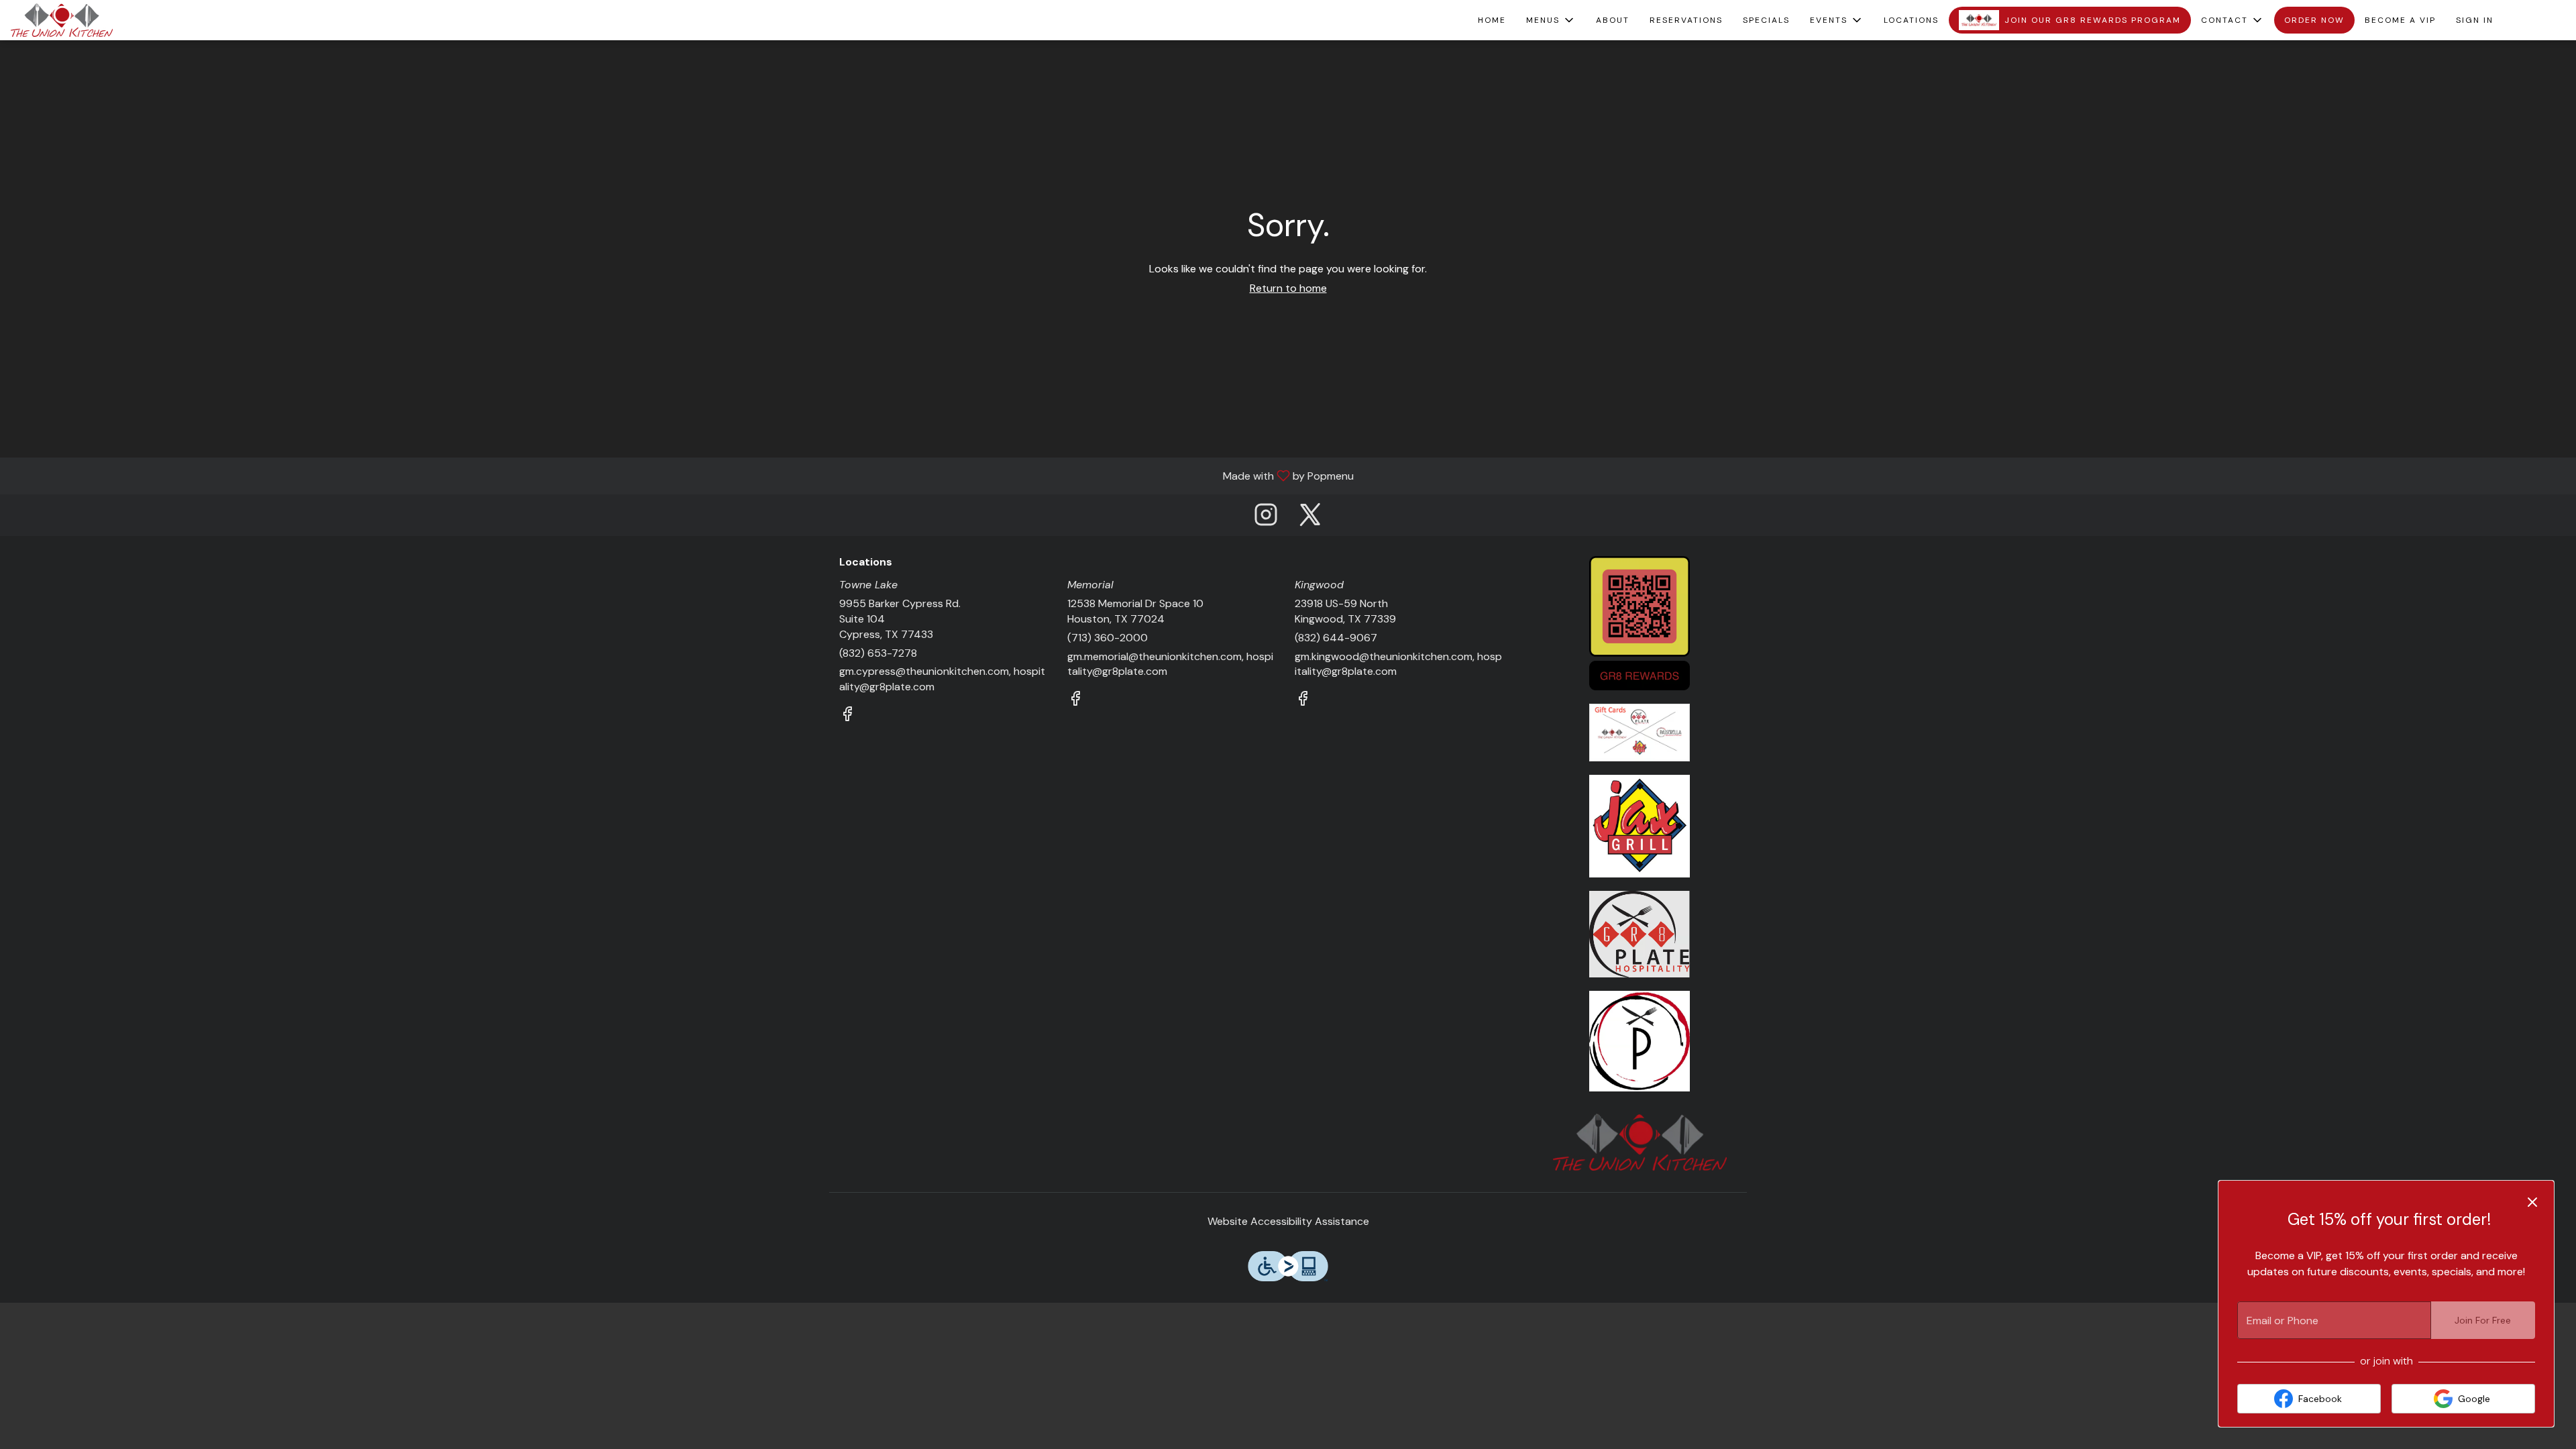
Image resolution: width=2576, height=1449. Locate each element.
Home (1492, 20)
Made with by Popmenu (682, 475)
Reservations (1686, 20)
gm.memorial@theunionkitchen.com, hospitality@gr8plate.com (1170, 664)
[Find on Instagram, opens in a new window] (1266, 518)
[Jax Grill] (1640, 825)
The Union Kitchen (1640, 1142)
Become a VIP (2400, 20)
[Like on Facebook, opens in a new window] (847, 716)
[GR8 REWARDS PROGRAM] (1640, 622)
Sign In (2475, 20)
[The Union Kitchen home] (71, 20)
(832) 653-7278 (878, 653)
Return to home (1288, 288)
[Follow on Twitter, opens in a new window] (1310, 518)
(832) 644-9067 (1336, 638)
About (1613, 20)
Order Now (2314, 20)
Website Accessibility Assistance (1288, 1221)
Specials (1766, 20)
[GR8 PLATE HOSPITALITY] (1640, 933)
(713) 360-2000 (1108, 638)
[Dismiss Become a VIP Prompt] (2532, 1202)
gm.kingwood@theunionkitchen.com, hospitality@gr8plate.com (1398, 664)
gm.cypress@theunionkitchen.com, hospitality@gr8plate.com (942, 679)
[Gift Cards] (1640, 732)
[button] (1551, 20)
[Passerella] (1640, 1040)
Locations (1911, 20)
